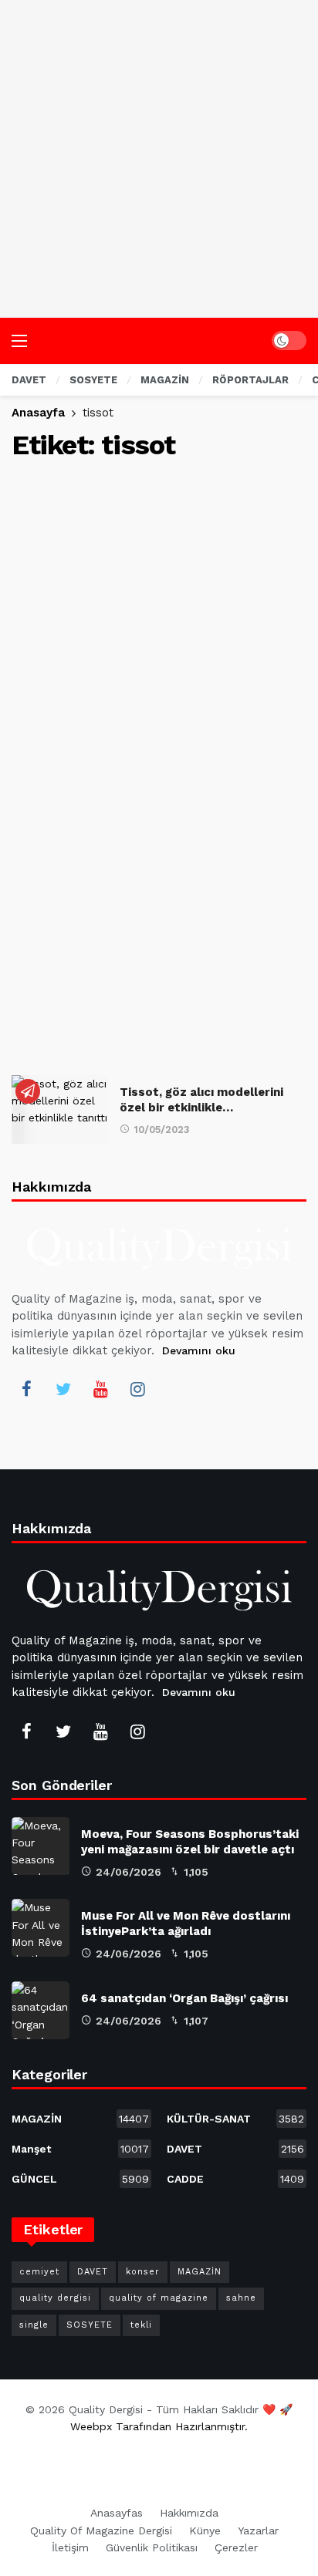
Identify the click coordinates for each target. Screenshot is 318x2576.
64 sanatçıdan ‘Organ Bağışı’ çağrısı (184, 1998)
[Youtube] (100, 1389)
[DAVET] (28, 1091)
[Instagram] (137, 1389)
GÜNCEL (80, 2179)
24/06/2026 (129, 1872)
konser (143, 2272)
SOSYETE (90, 2325)
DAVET (235, 2149)
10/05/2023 (162, 1130)
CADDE (235, 2179)
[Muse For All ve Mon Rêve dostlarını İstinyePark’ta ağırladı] (41, 1928)
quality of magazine (159, 2298)
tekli (141, 2325)
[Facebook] (26, 1389)
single (34, 2325)
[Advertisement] (159, 159)
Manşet (80, 2149)
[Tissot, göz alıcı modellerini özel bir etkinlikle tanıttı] (60, 1109)
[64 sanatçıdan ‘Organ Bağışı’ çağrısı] (41, 2010)
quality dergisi (55, 2298)
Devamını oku (199, 1350)
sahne (241, 2298)
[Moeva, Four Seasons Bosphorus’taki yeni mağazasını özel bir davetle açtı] (41, 1846)
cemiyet (39, 2272)
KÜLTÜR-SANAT (235, 2119)
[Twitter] (63, 1389)
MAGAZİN (80, 2119)
